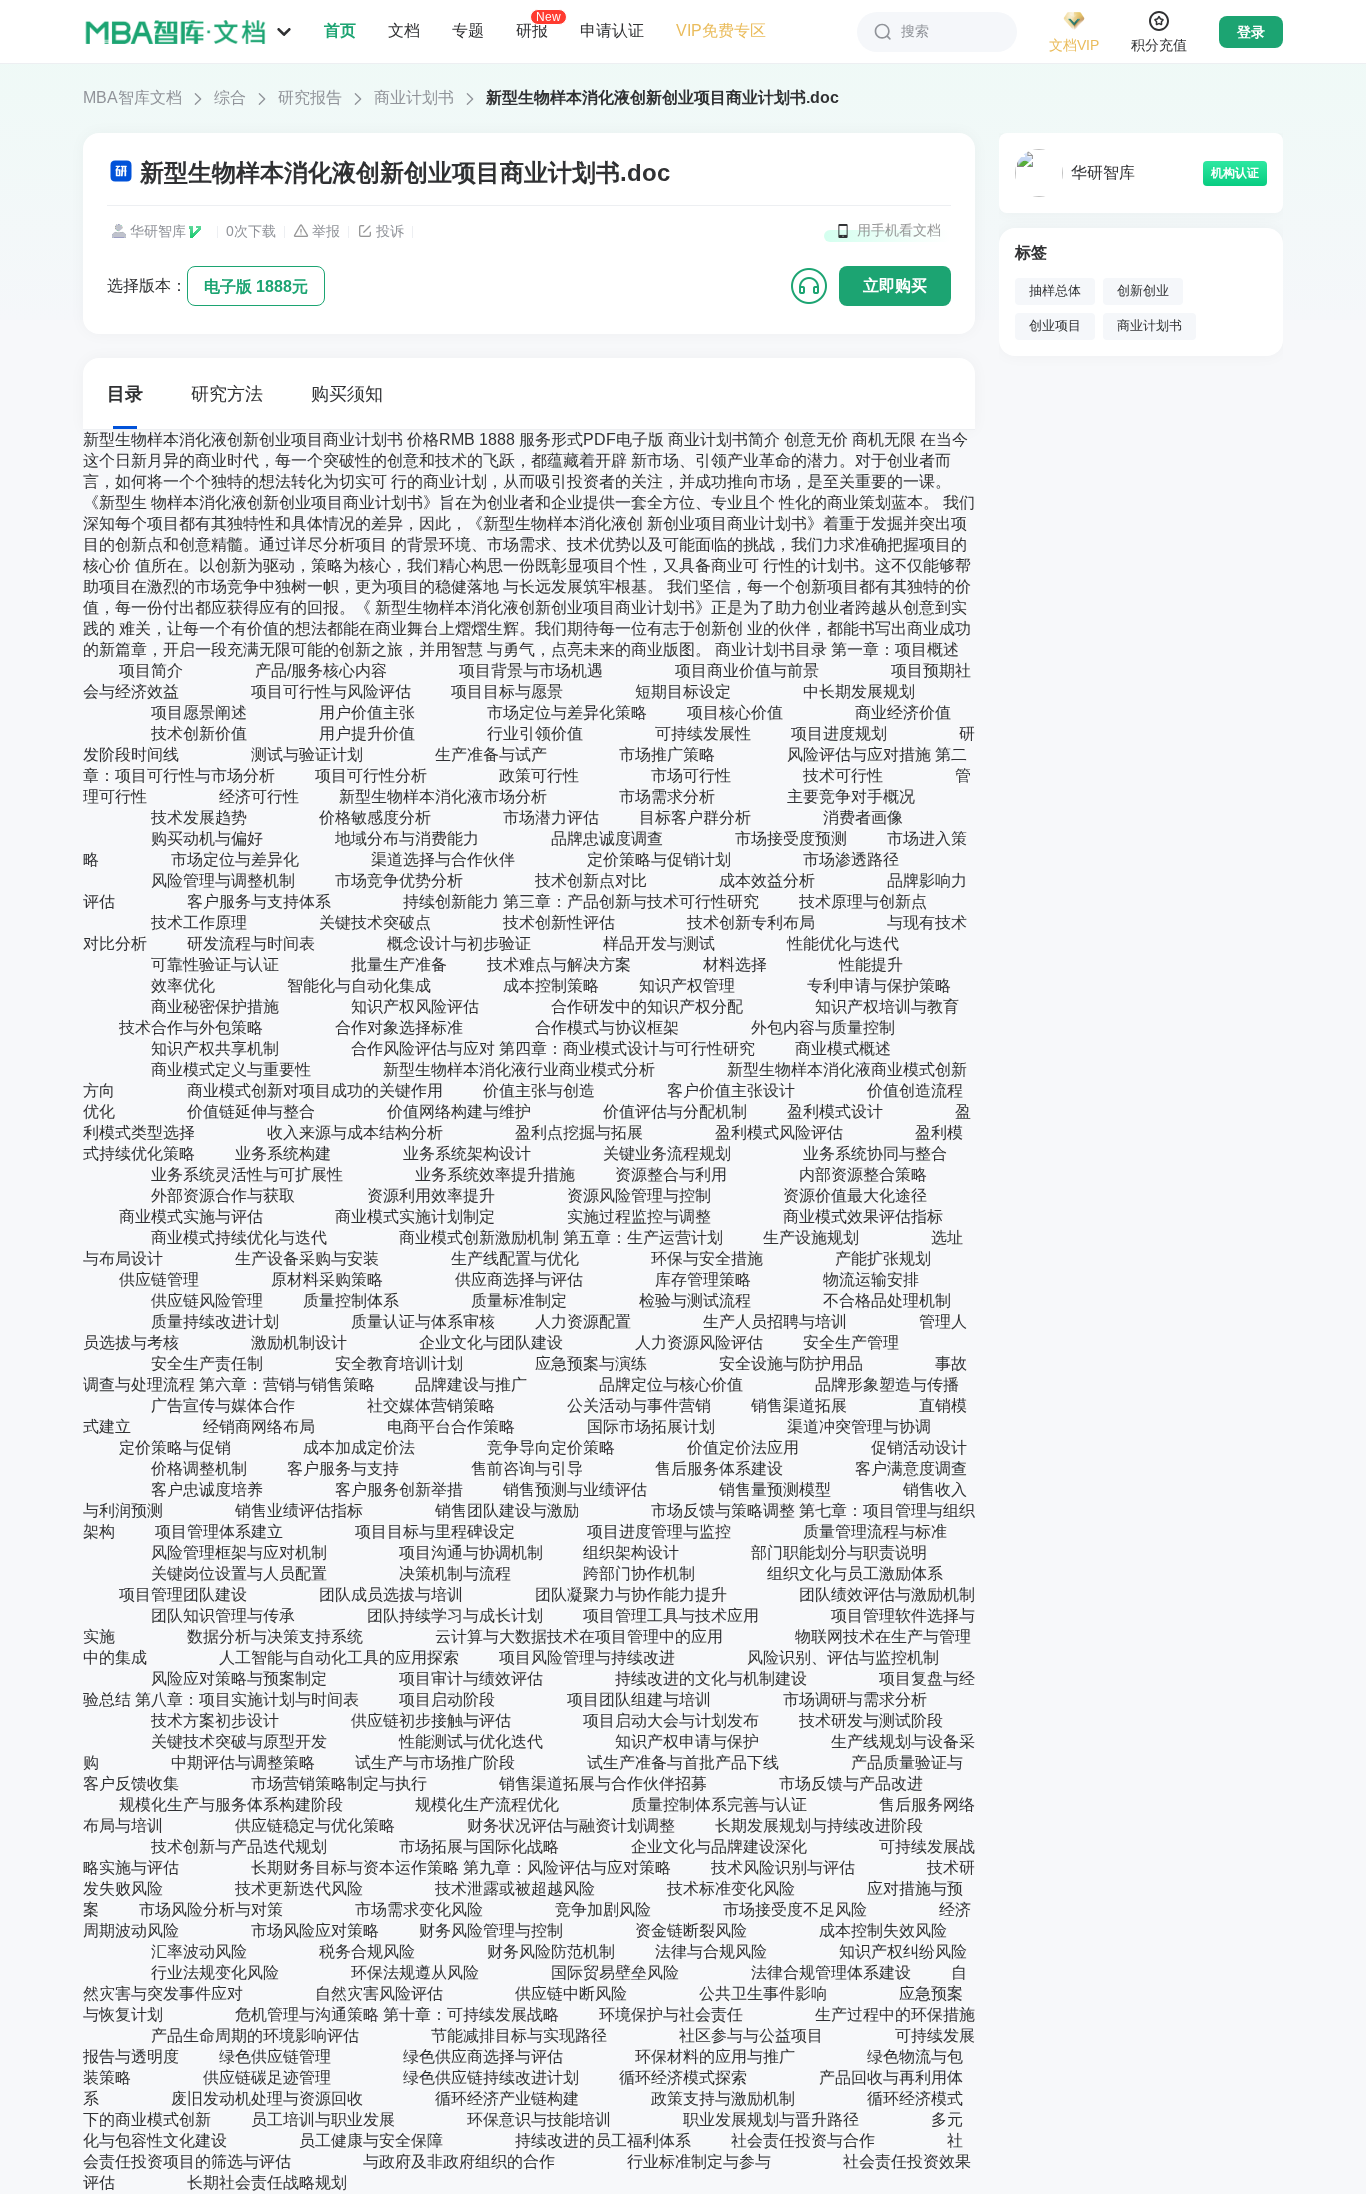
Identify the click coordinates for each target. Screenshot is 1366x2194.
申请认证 (612, 30)
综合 (230, 97)
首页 (340, 30)
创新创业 (1143, 291)
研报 (532, 30)
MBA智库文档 (132, 97)
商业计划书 (414, 97)
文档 (404, 30)
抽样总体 (1055, 291)
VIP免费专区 (721, 30)
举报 (326, 231)
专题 (468, 30)
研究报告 (310, 97)
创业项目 (1055, 326)
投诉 (390, 231)
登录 (1251, 32)
